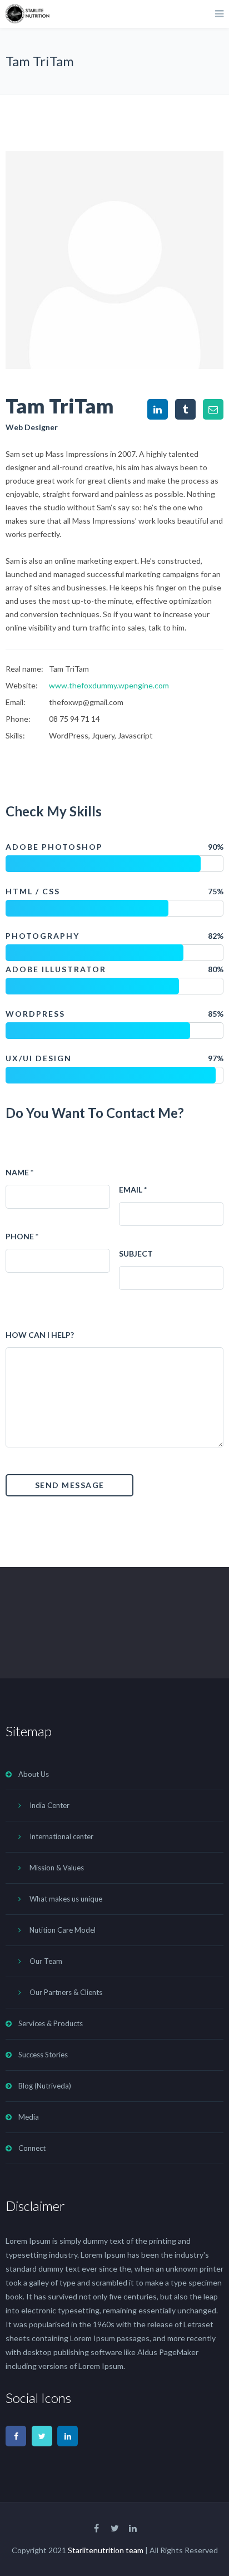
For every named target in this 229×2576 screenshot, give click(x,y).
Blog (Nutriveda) (45, 2086)
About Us (34, 1774)
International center (61, 1836)
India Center (49, 1805)
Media (29, 2117)
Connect (32, 2148)
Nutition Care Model (63, 1930)
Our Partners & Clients (66, 1992)
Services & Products (51, 2023)
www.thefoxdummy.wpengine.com (109, 685)
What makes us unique (66, 1899)
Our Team (46, 1961)
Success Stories (43, 2055)
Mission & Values (57, 1868)
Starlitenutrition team (106, 2550)
